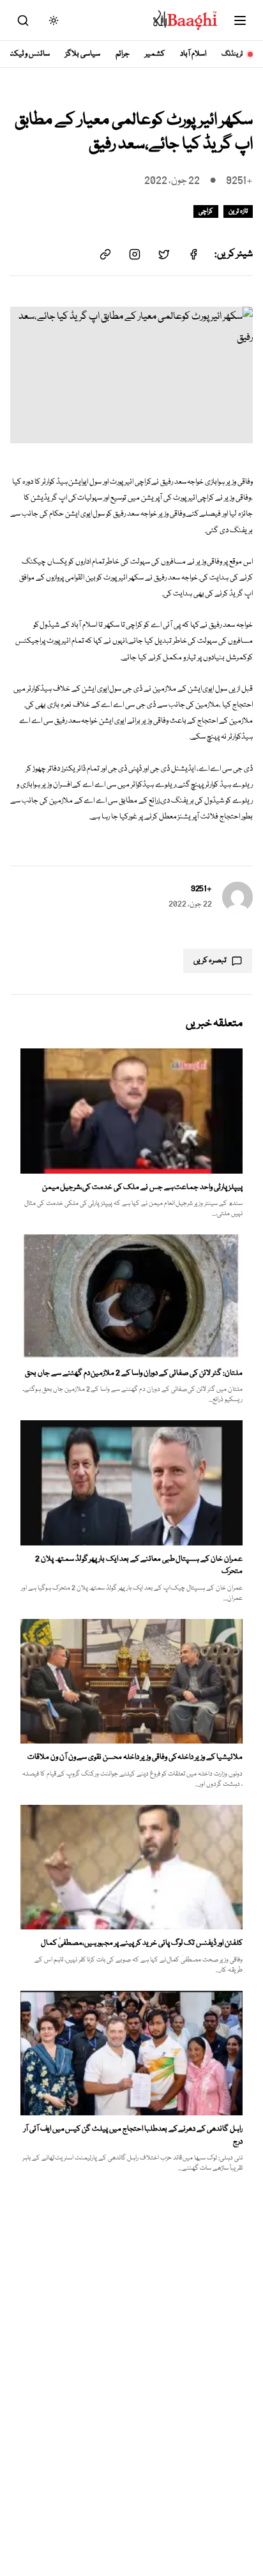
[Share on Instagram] (135, 254)
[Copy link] (105, 254)
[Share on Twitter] (164, 254)
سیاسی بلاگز (83, 54)
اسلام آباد (193, 54)
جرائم (123, 54)
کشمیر (155, 54)
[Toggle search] (23, 20)
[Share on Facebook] (193, 254)
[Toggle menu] (240, 20)
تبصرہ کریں (210, 961)
